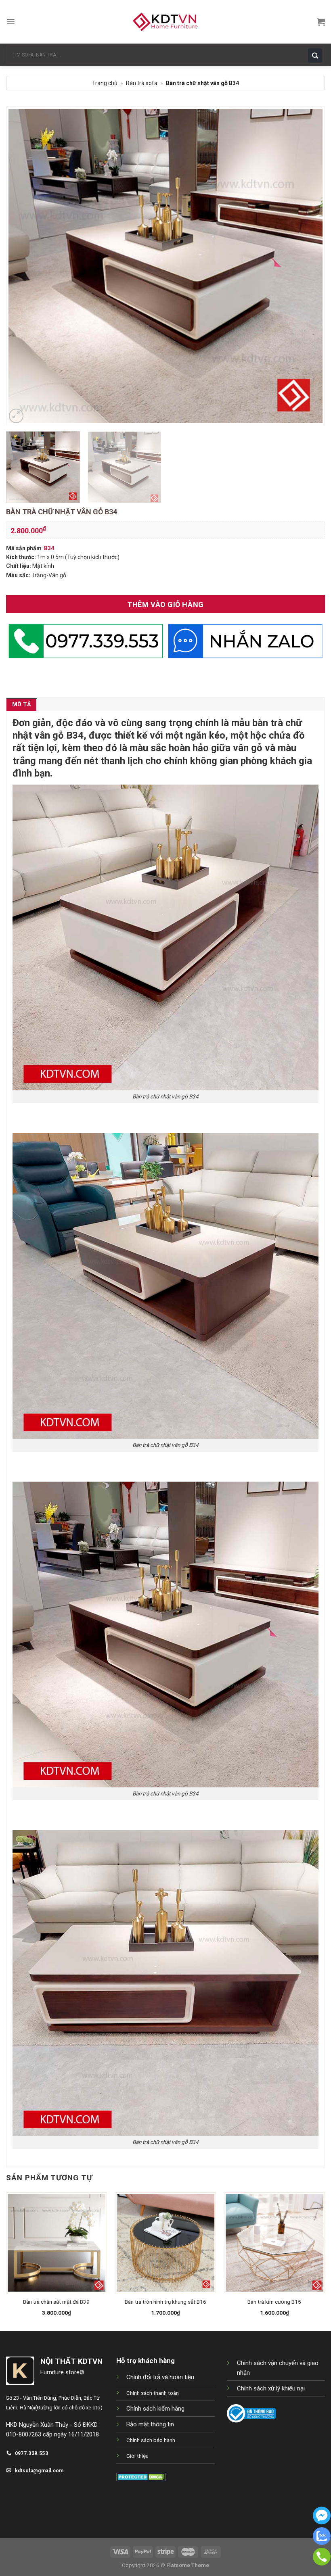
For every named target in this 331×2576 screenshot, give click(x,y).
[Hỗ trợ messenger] (322, 2522)
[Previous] (23, 266)
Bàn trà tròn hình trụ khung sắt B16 (165, 2302)
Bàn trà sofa (142, 83)
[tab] (21, 704)
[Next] (308, 266)
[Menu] (11, 22)
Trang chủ (105, 83)
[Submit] (317, 55)
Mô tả (21, 704)
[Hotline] (322, 2563)
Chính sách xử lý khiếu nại (271, 2388)
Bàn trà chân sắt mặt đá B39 (56, 2302)
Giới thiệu (137, 2456)
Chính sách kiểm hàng (155, 2409)
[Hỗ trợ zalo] (322, 2543)
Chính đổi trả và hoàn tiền (160, 2377)
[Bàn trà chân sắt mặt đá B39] (57, 2243)
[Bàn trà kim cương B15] (274, 2243)
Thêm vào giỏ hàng (165, 604)
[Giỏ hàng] (321, 22)
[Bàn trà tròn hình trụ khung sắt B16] (165, 2243)
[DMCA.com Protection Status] (141, 2477)
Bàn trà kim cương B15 (274, 2302)
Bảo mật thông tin (150, 2424)
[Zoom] (16, 416)
